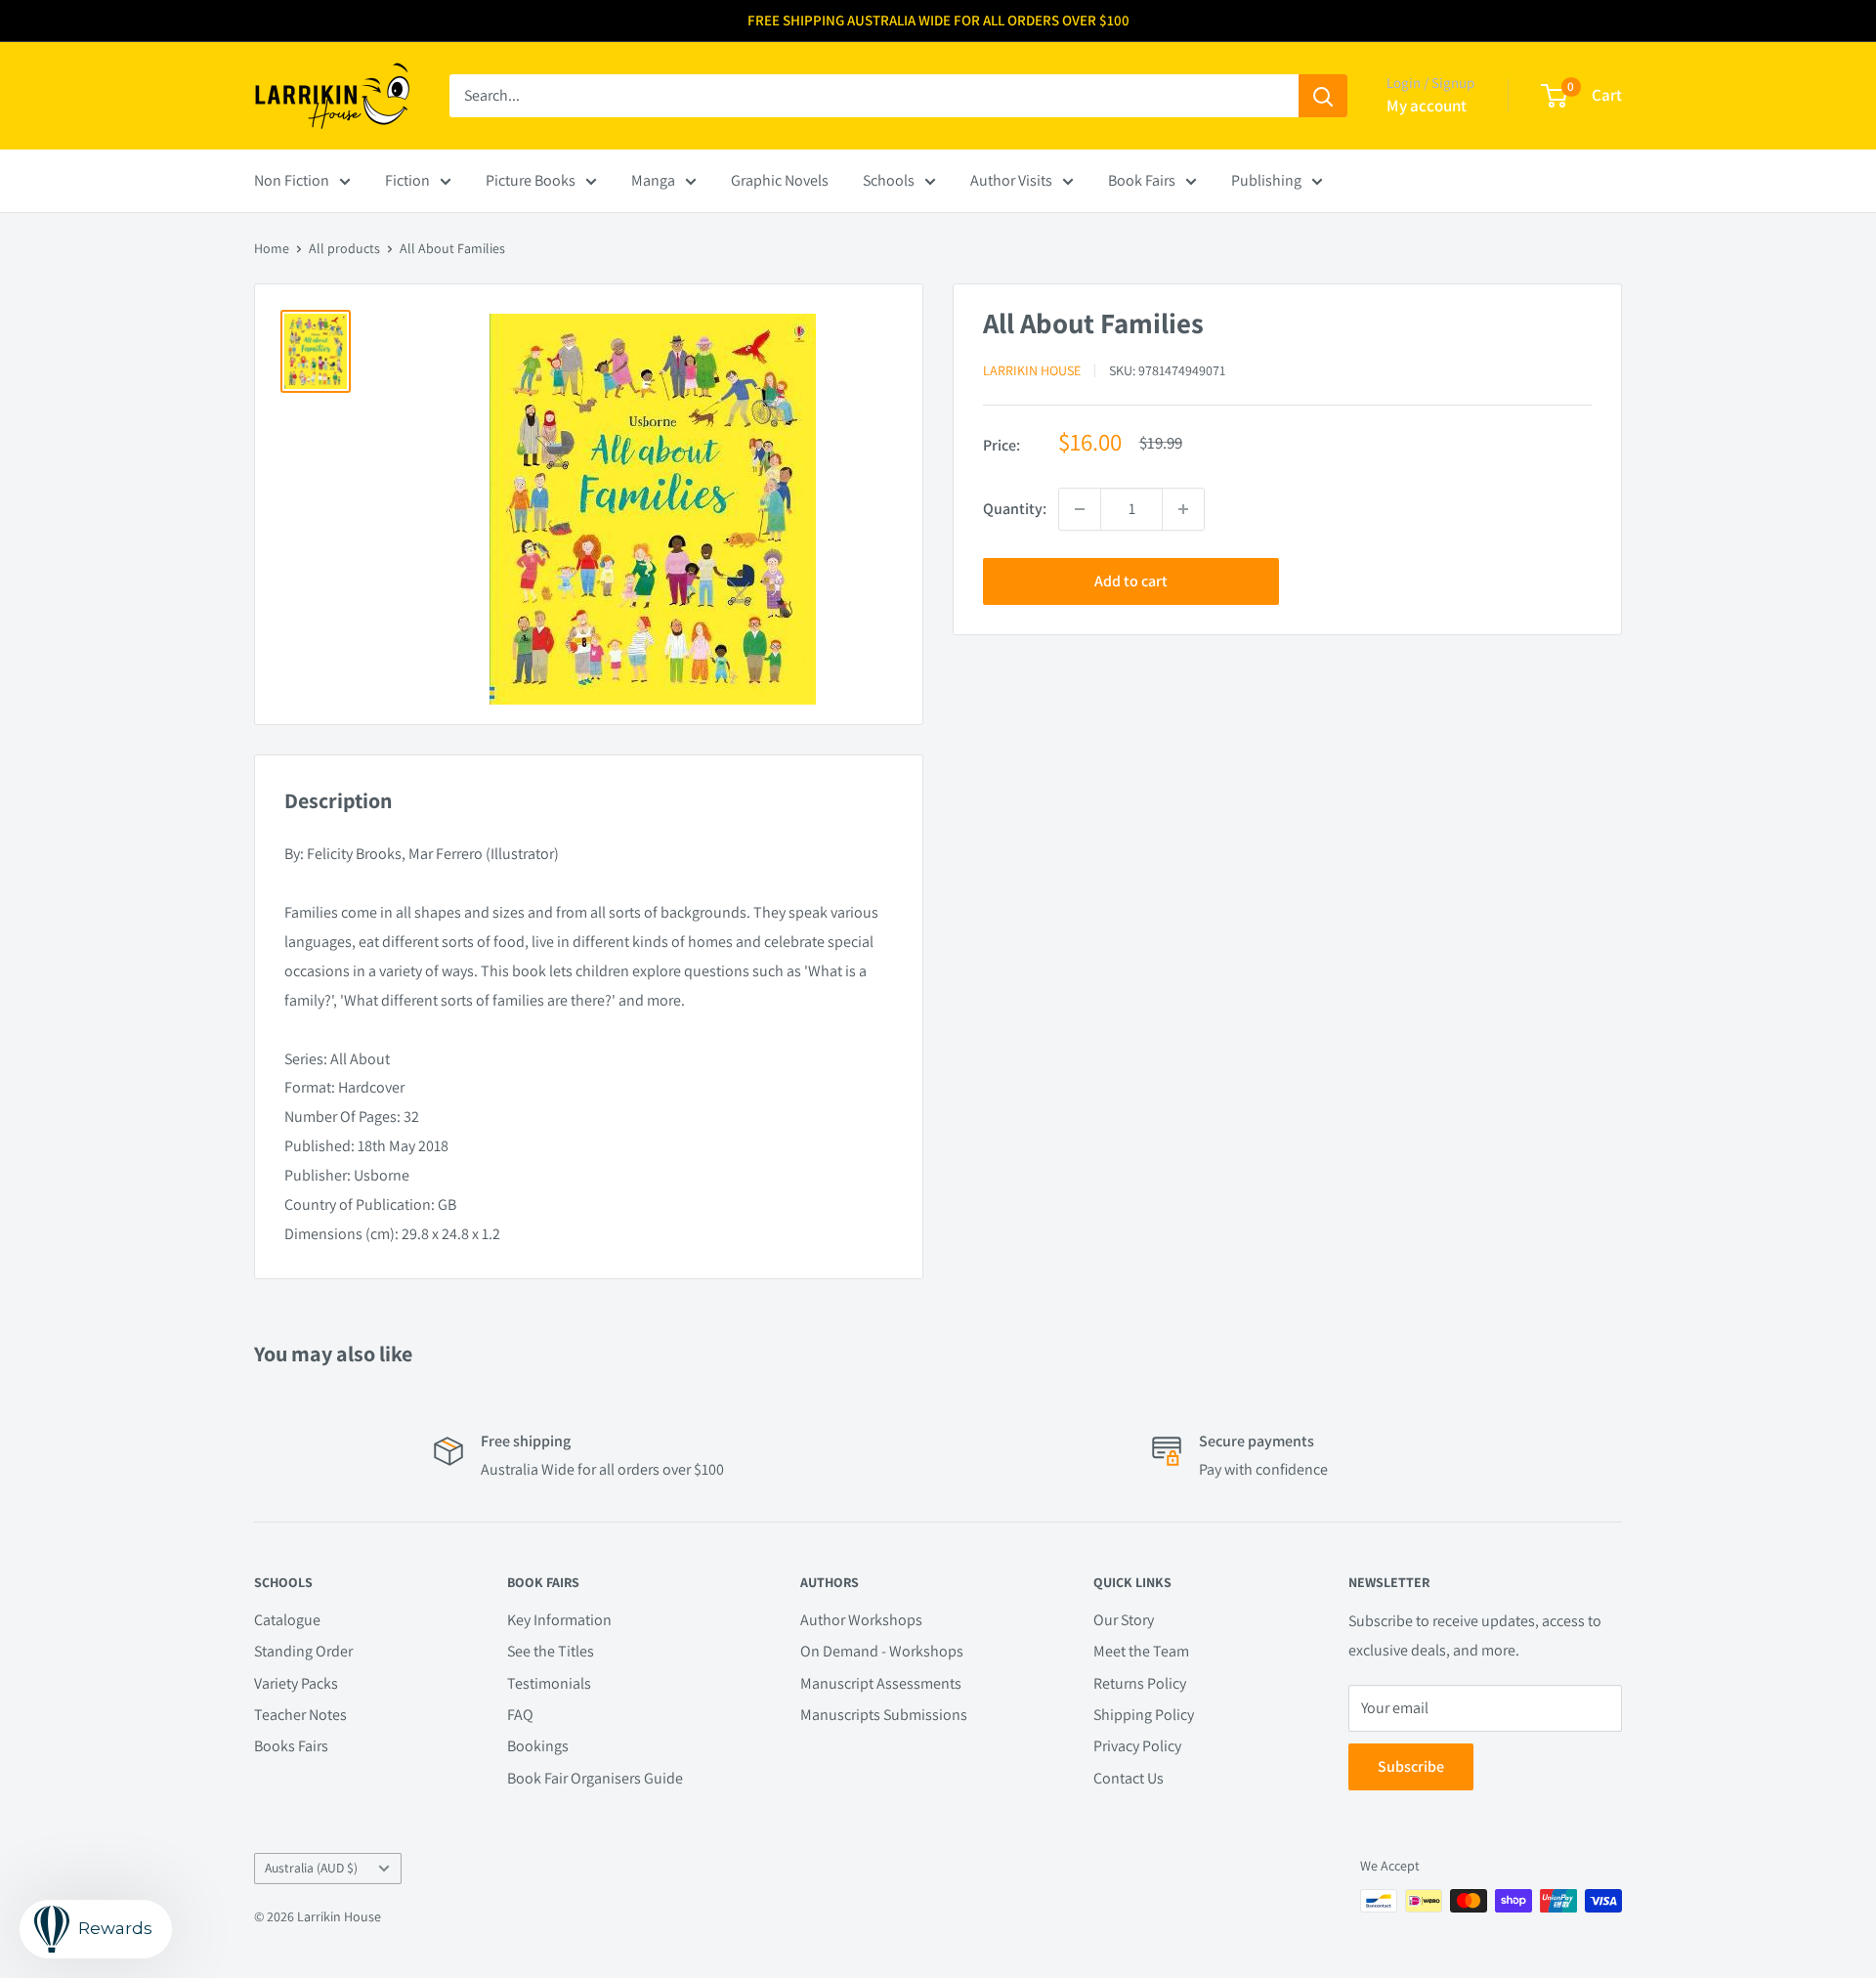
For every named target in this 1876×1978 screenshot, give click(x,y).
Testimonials (549, 1683)
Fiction (407, 180)
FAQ (520, 1715)
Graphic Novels (780, 180)
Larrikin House (1032, 370)
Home (272, 248)
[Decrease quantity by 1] (1080, 509)
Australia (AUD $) (311, 1868)
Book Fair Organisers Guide (595, 1778)
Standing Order (303, 1651)
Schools (889, 180)
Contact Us (1129, 1778)
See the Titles (551, 1651)
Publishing (1266, 180)
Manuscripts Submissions (884, 1715)
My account (1427, 106)
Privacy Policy (1137, 1746)
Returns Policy (1140, 1683)
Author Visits (1011, 180)
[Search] (1323, 96)
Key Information (559, 1620)
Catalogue (287, 1620)
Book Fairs (1142, 180)
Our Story (1124, 1620)
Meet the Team (1141, 1651)
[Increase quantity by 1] (1183, 509)
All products (344, 248)
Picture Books (531, 180)
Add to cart (1131, 581)
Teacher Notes (300, 1715)
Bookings (538, 1746)
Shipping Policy (1144, 1715)
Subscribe (1411, 1766)
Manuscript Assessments (881, 1683)
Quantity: (1015, 509)
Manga (653, 180)
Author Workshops (861, 1620)
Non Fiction (292, 180)
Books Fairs (291, 1746)
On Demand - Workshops (882, 1651)
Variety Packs (296, 1683)
